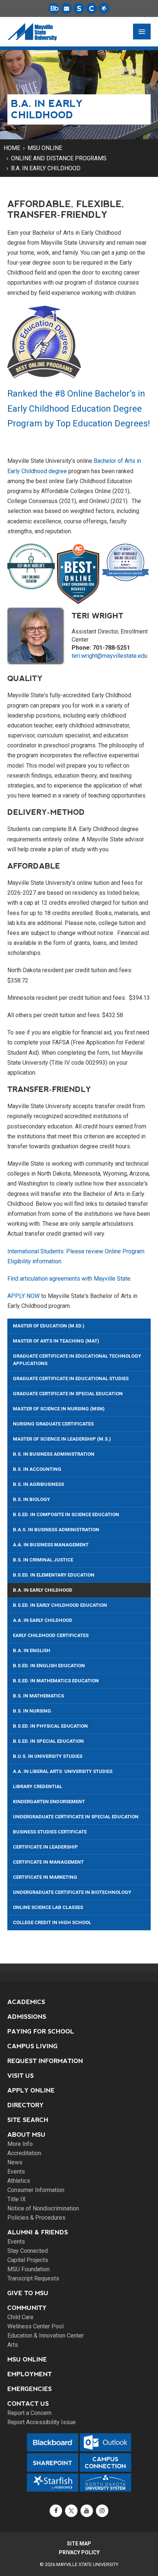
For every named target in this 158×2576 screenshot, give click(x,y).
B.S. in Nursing (32, 1711)
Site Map (79, 2544)
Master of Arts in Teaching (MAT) (56, 1341)
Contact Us (28, 2404)
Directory (26, 2105)
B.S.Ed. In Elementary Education (54, 1575)
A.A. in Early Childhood (43, 1620)
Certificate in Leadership (45, 1847)
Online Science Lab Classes (48, 1907)
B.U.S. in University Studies (48, 1756)
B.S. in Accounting (37, 1469)
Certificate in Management (48, 1862)
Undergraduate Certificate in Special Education (76, 1817)
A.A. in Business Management (51, 1545)
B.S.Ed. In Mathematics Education (56, 1681)
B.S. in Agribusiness (38, 1484)
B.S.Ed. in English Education (49, 1666)
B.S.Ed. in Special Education (48, 1741)
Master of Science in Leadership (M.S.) (62, 1439)
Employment (30, 2374)
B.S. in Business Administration (54, 1454)
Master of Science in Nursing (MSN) (59, 1409)
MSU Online (45, 148)
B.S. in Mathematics (38, 1696)
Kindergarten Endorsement (49, 1802)
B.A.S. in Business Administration (56, 1530)
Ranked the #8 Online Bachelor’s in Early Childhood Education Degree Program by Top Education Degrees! (79, 409)
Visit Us (21, 2076)
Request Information (45, 2061)
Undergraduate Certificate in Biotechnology (72, 1892)
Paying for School (41, 2032)
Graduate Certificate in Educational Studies (71, 1378)
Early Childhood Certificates (51, 1635)
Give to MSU (28, 2293)
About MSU (26, 2135)
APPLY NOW (24, 1296)
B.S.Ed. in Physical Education (50, 1726)
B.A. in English (32, 1650)
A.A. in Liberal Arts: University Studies (63, 1771)
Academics (26, 2002)
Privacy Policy (79, 2552)
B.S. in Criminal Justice (43, 1560)
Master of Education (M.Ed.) (49, 1326)
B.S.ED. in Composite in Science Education (66, 1514)
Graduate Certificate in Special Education (68, 1394)
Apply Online (31, 2090)
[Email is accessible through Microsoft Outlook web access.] (67, 8)
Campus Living (33, 2046)
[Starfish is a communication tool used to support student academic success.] (104, 8)
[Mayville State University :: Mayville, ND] (32, 32)
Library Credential (37, 1786)
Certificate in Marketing (45, 1877)
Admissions (27, 2017)
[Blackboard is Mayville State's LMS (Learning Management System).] (54, 8)
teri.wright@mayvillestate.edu (109, 656)
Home (12, 148)
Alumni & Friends (38, 2232)
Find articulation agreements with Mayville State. (69, 1279)
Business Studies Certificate (50, 1832)
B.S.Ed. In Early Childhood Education (60, 1605)
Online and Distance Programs (59, 158)
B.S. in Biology (31, 1499)
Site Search (28, 2120)
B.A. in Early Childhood (46, 168)
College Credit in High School (52, 1922)
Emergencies (30, 2389)
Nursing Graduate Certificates (53, 1424)
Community (27, 2308)
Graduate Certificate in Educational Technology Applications (77, 1360)
